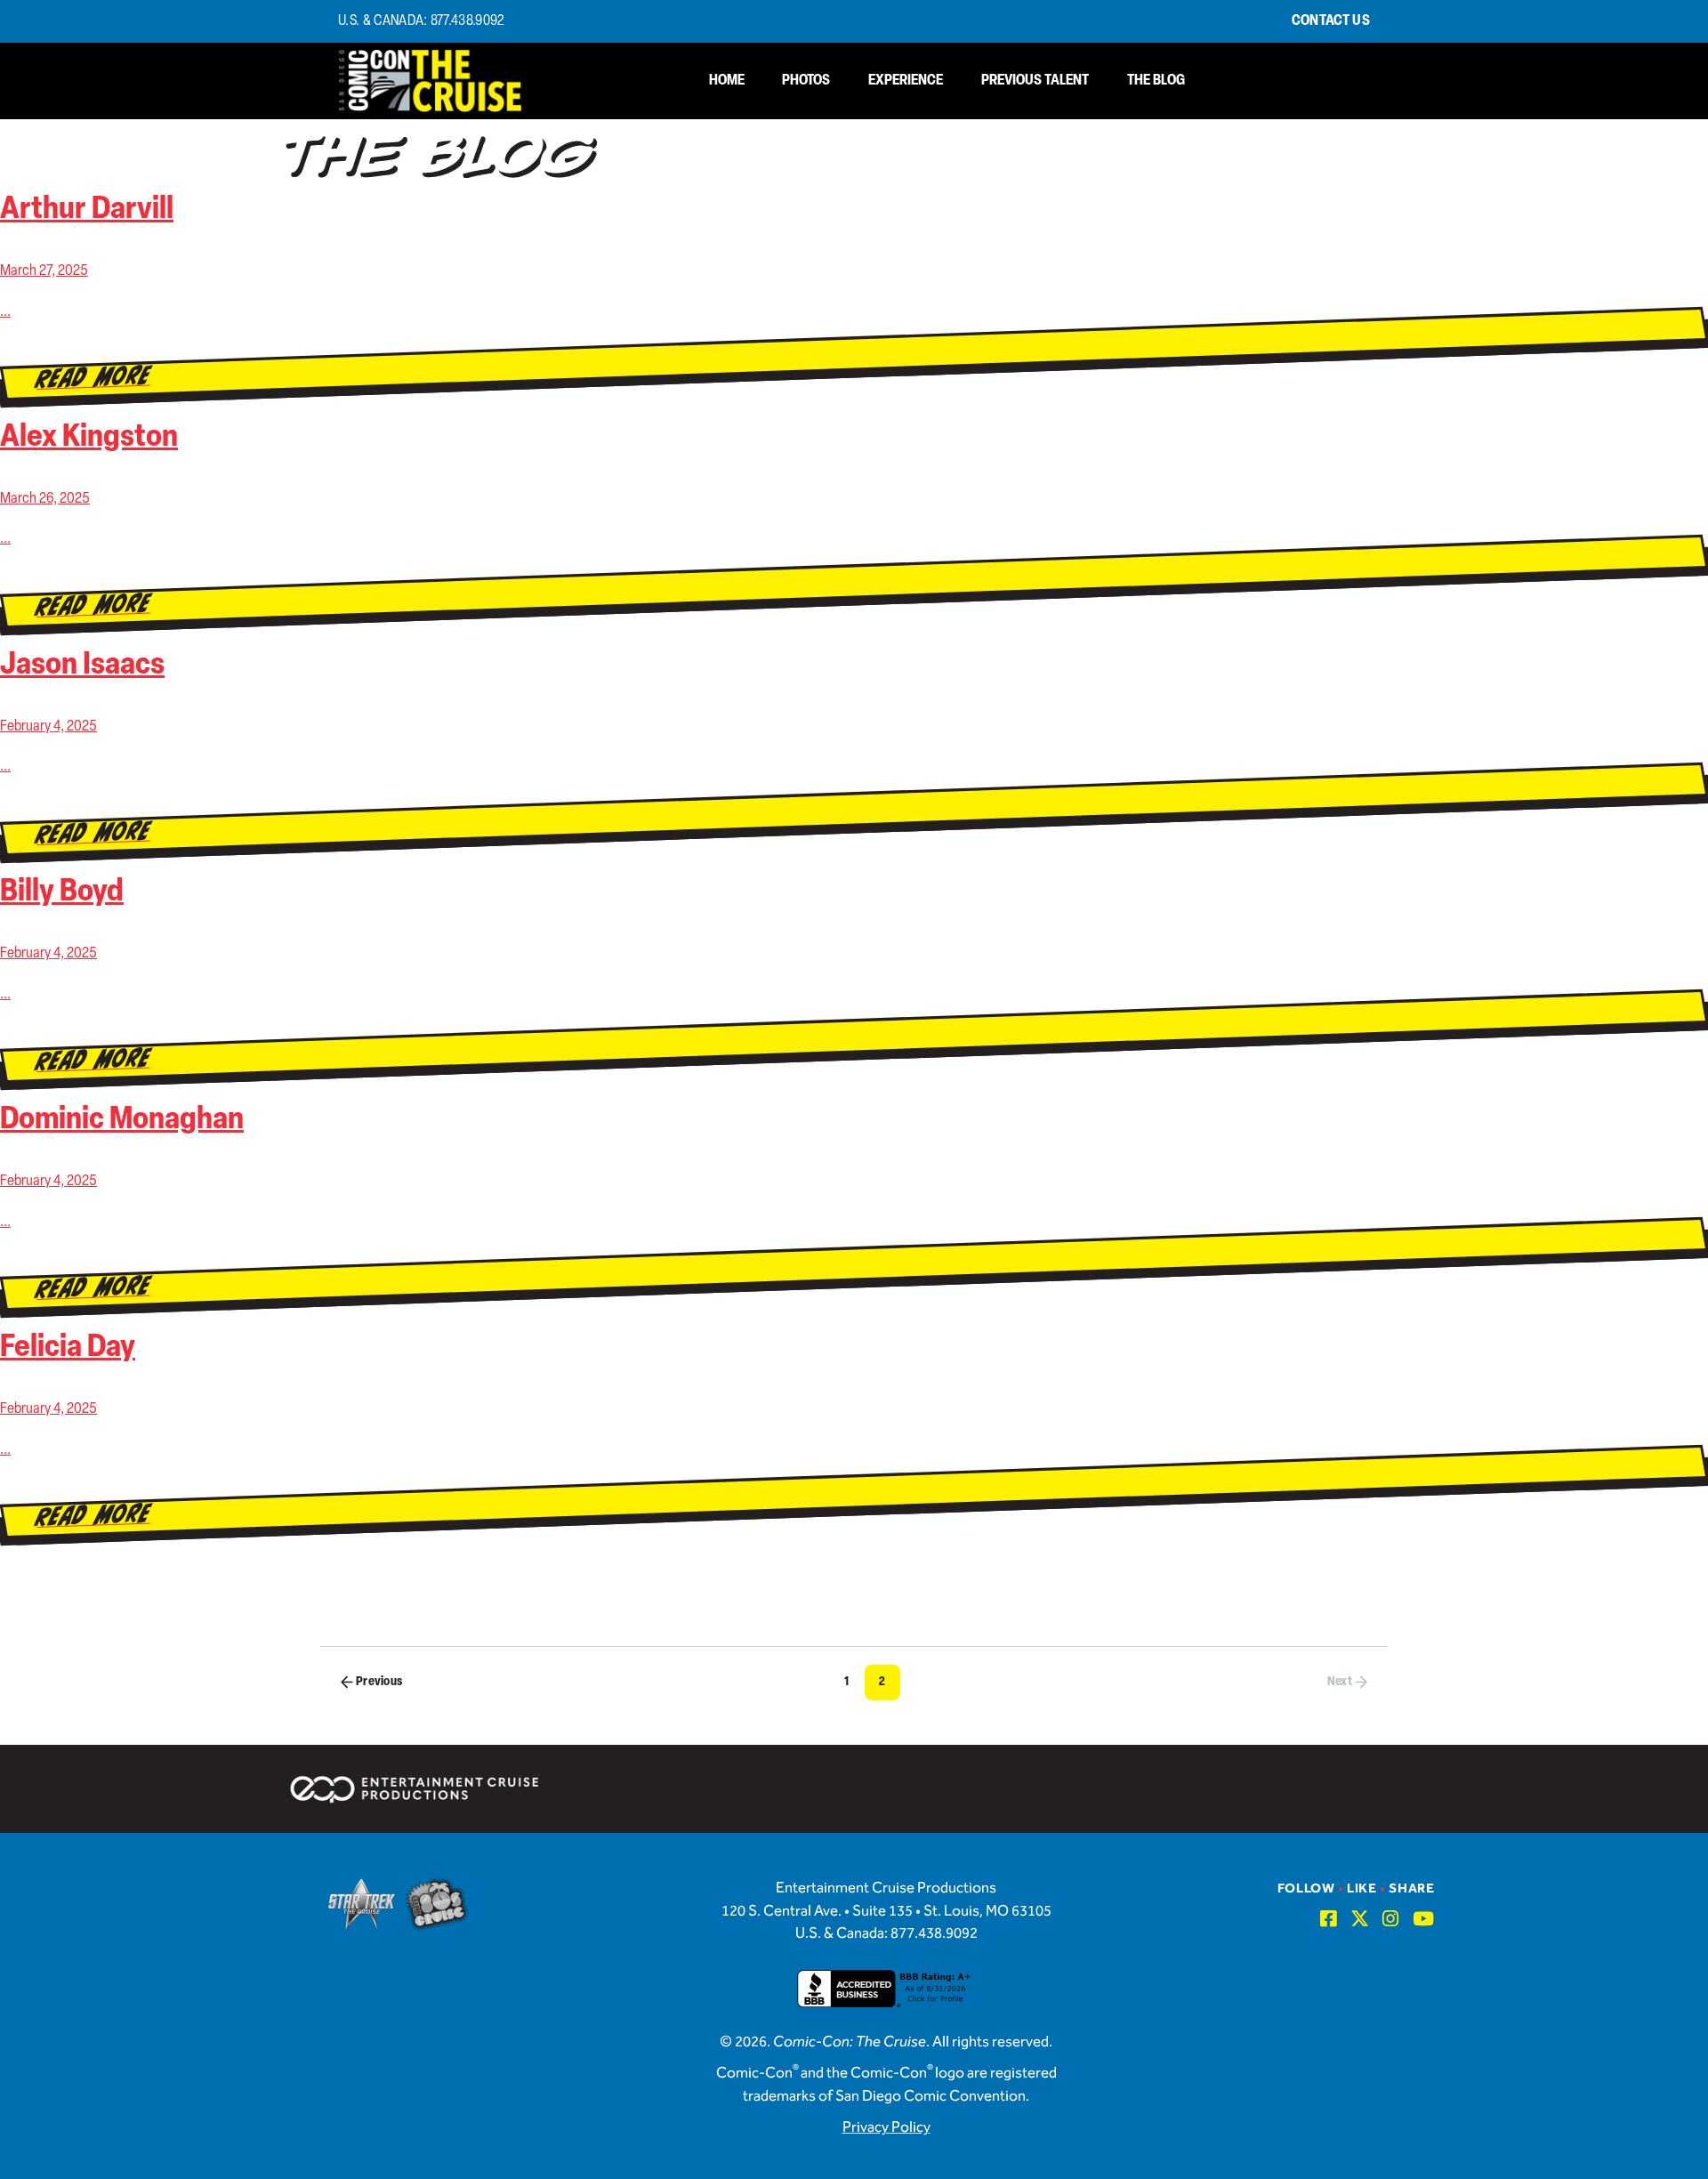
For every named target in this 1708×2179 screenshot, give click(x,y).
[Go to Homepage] (431, 81)
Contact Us (1331, 21)
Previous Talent (1035, 81)
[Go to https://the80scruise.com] (437, 1904)
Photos (806, 81)
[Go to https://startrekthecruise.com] (362, 1904)
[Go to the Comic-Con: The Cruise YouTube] (1424, 1919)
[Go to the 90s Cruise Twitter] (1360, 1919)
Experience (906, 81)
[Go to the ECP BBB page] (886, 2000)
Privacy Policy (886, 2128)
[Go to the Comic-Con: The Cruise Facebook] (1329, 1919)
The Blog (1156, 81)
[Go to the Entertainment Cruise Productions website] (416, 1789)
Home (727, 81)
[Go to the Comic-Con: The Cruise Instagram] (1391, 1919)
